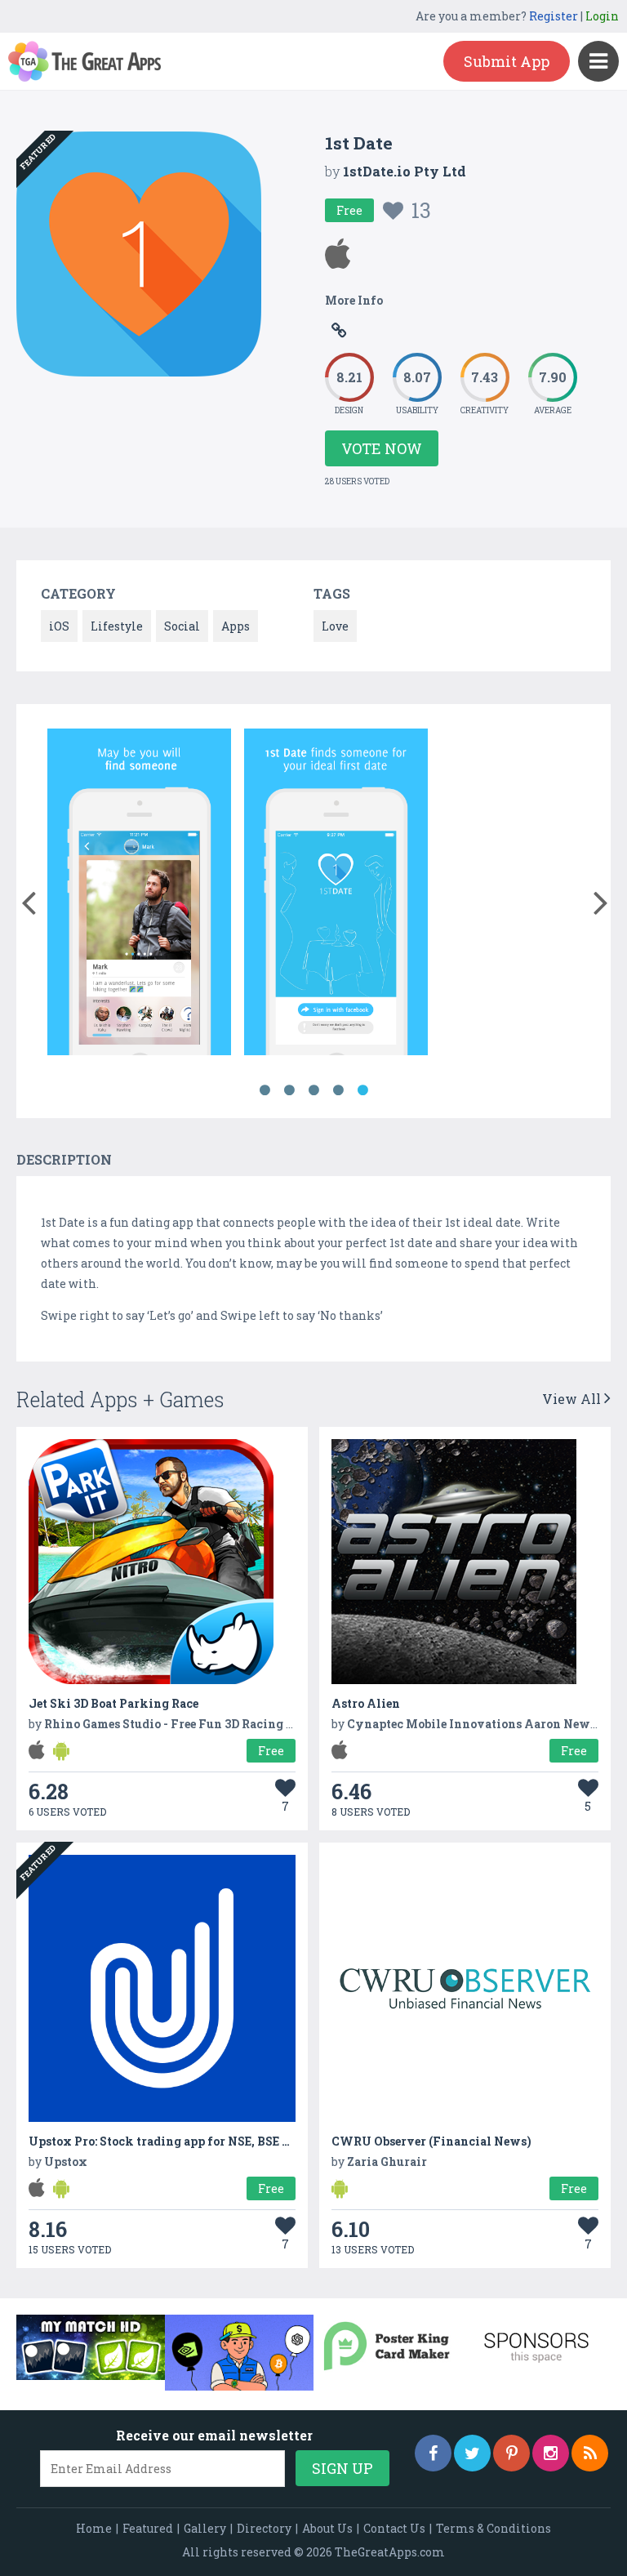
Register (554, 16)
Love (335, 626)
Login (602, 16)
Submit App (507, 61)
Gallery (205, 2528)
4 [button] (338, 1090)
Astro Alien (366, 1703)
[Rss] (590, 2453)
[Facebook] (433, 2453)
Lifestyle (117, 626)
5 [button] (362, 1090)
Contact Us (394, 2528)
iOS (59, 626)
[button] (28, 899)
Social (182, 626)
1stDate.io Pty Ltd (405, 171)
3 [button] (313, 1090)
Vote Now (382, 448)
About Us (327, 2528)
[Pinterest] (511, 2453)
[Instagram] (551, 2453)
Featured (148, 2528)
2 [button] (289, 1090)
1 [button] (265, 1090)
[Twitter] (472, 2453)
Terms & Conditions (494, 2528)
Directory (264, 2528)
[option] (139, 895)
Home (94, 2528)
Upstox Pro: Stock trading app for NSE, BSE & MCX (176, 2141)
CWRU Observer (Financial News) (431, 2141)
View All (573, 1399)
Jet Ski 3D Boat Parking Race (113, 1703)
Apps (236, 626)
